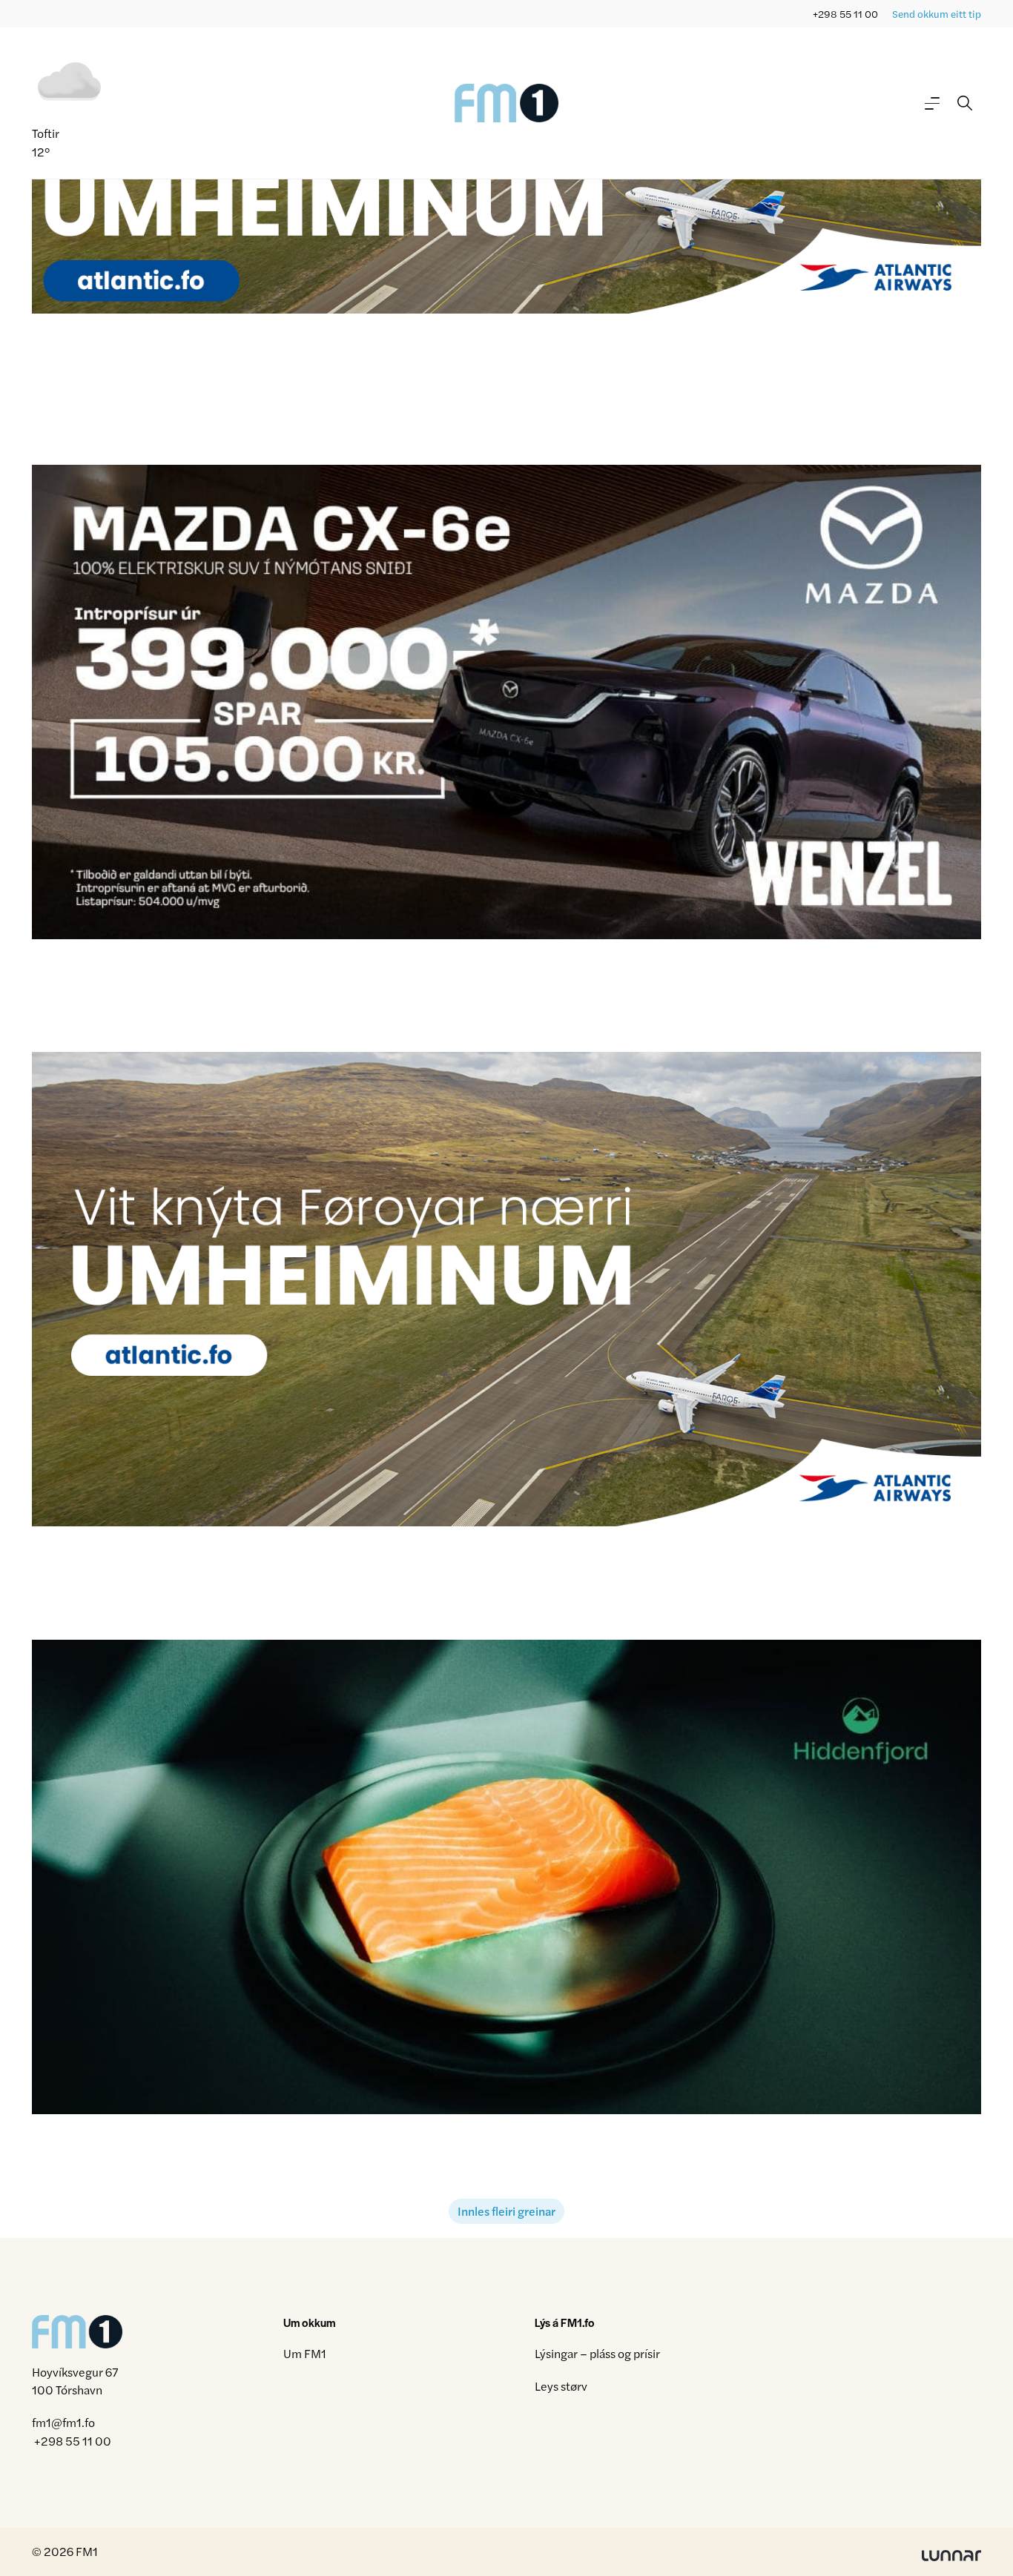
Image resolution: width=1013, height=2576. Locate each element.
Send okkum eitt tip (937, 14)
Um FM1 (305, 2353)
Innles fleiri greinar (506, 2211)
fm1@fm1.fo (63, 2423)
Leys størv (561, 2386)
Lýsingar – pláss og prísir (597, 2353)
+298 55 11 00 (845, 14)
